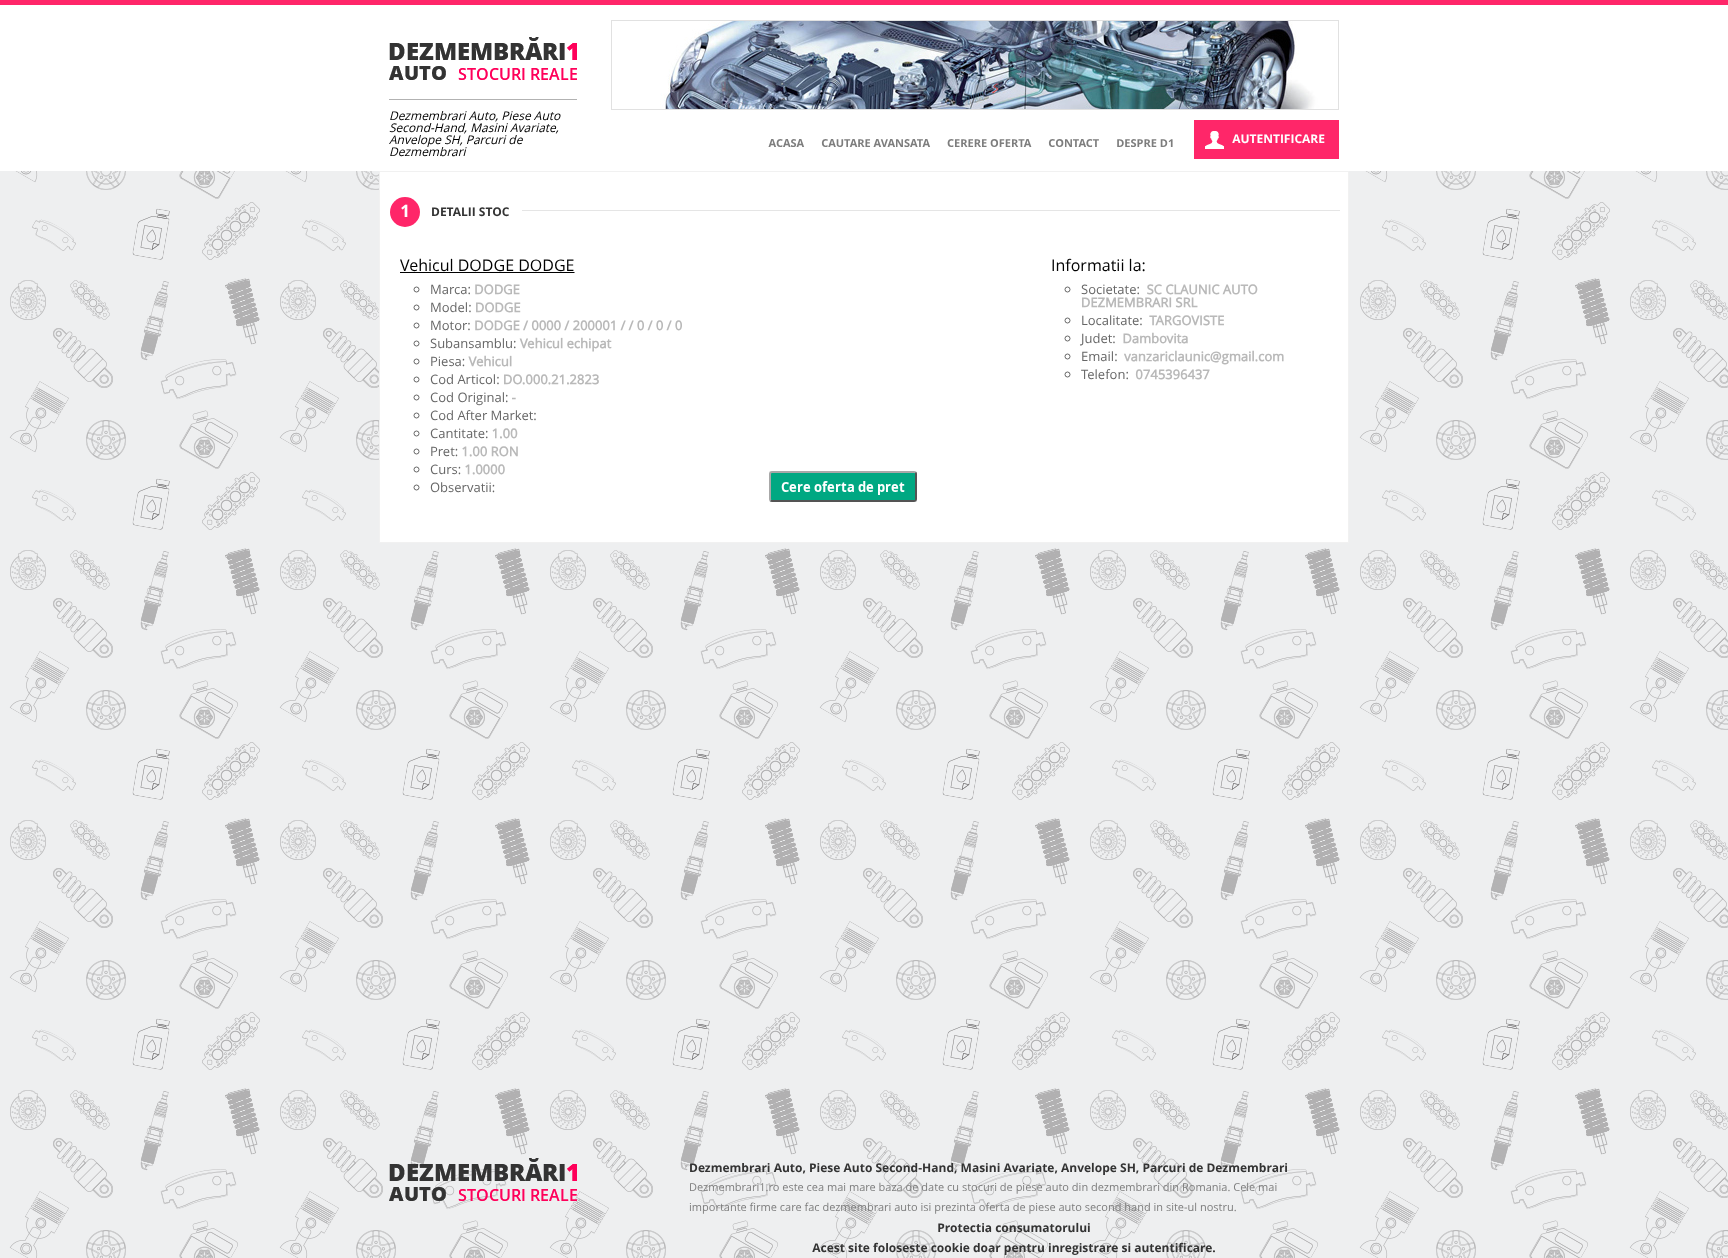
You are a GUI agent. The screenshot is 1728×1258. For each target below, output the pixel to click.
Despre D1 (1145, 143)
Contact (1073, 143)
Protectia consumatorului (1013, 1227)
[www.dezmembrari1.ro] (483, 58)
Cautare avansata (875, 143)
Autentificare (1278, 138)
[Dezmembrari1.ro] (483, 1197)
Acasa (787, 143)
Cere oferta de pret (843, 487)
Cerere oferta (989, 143)
